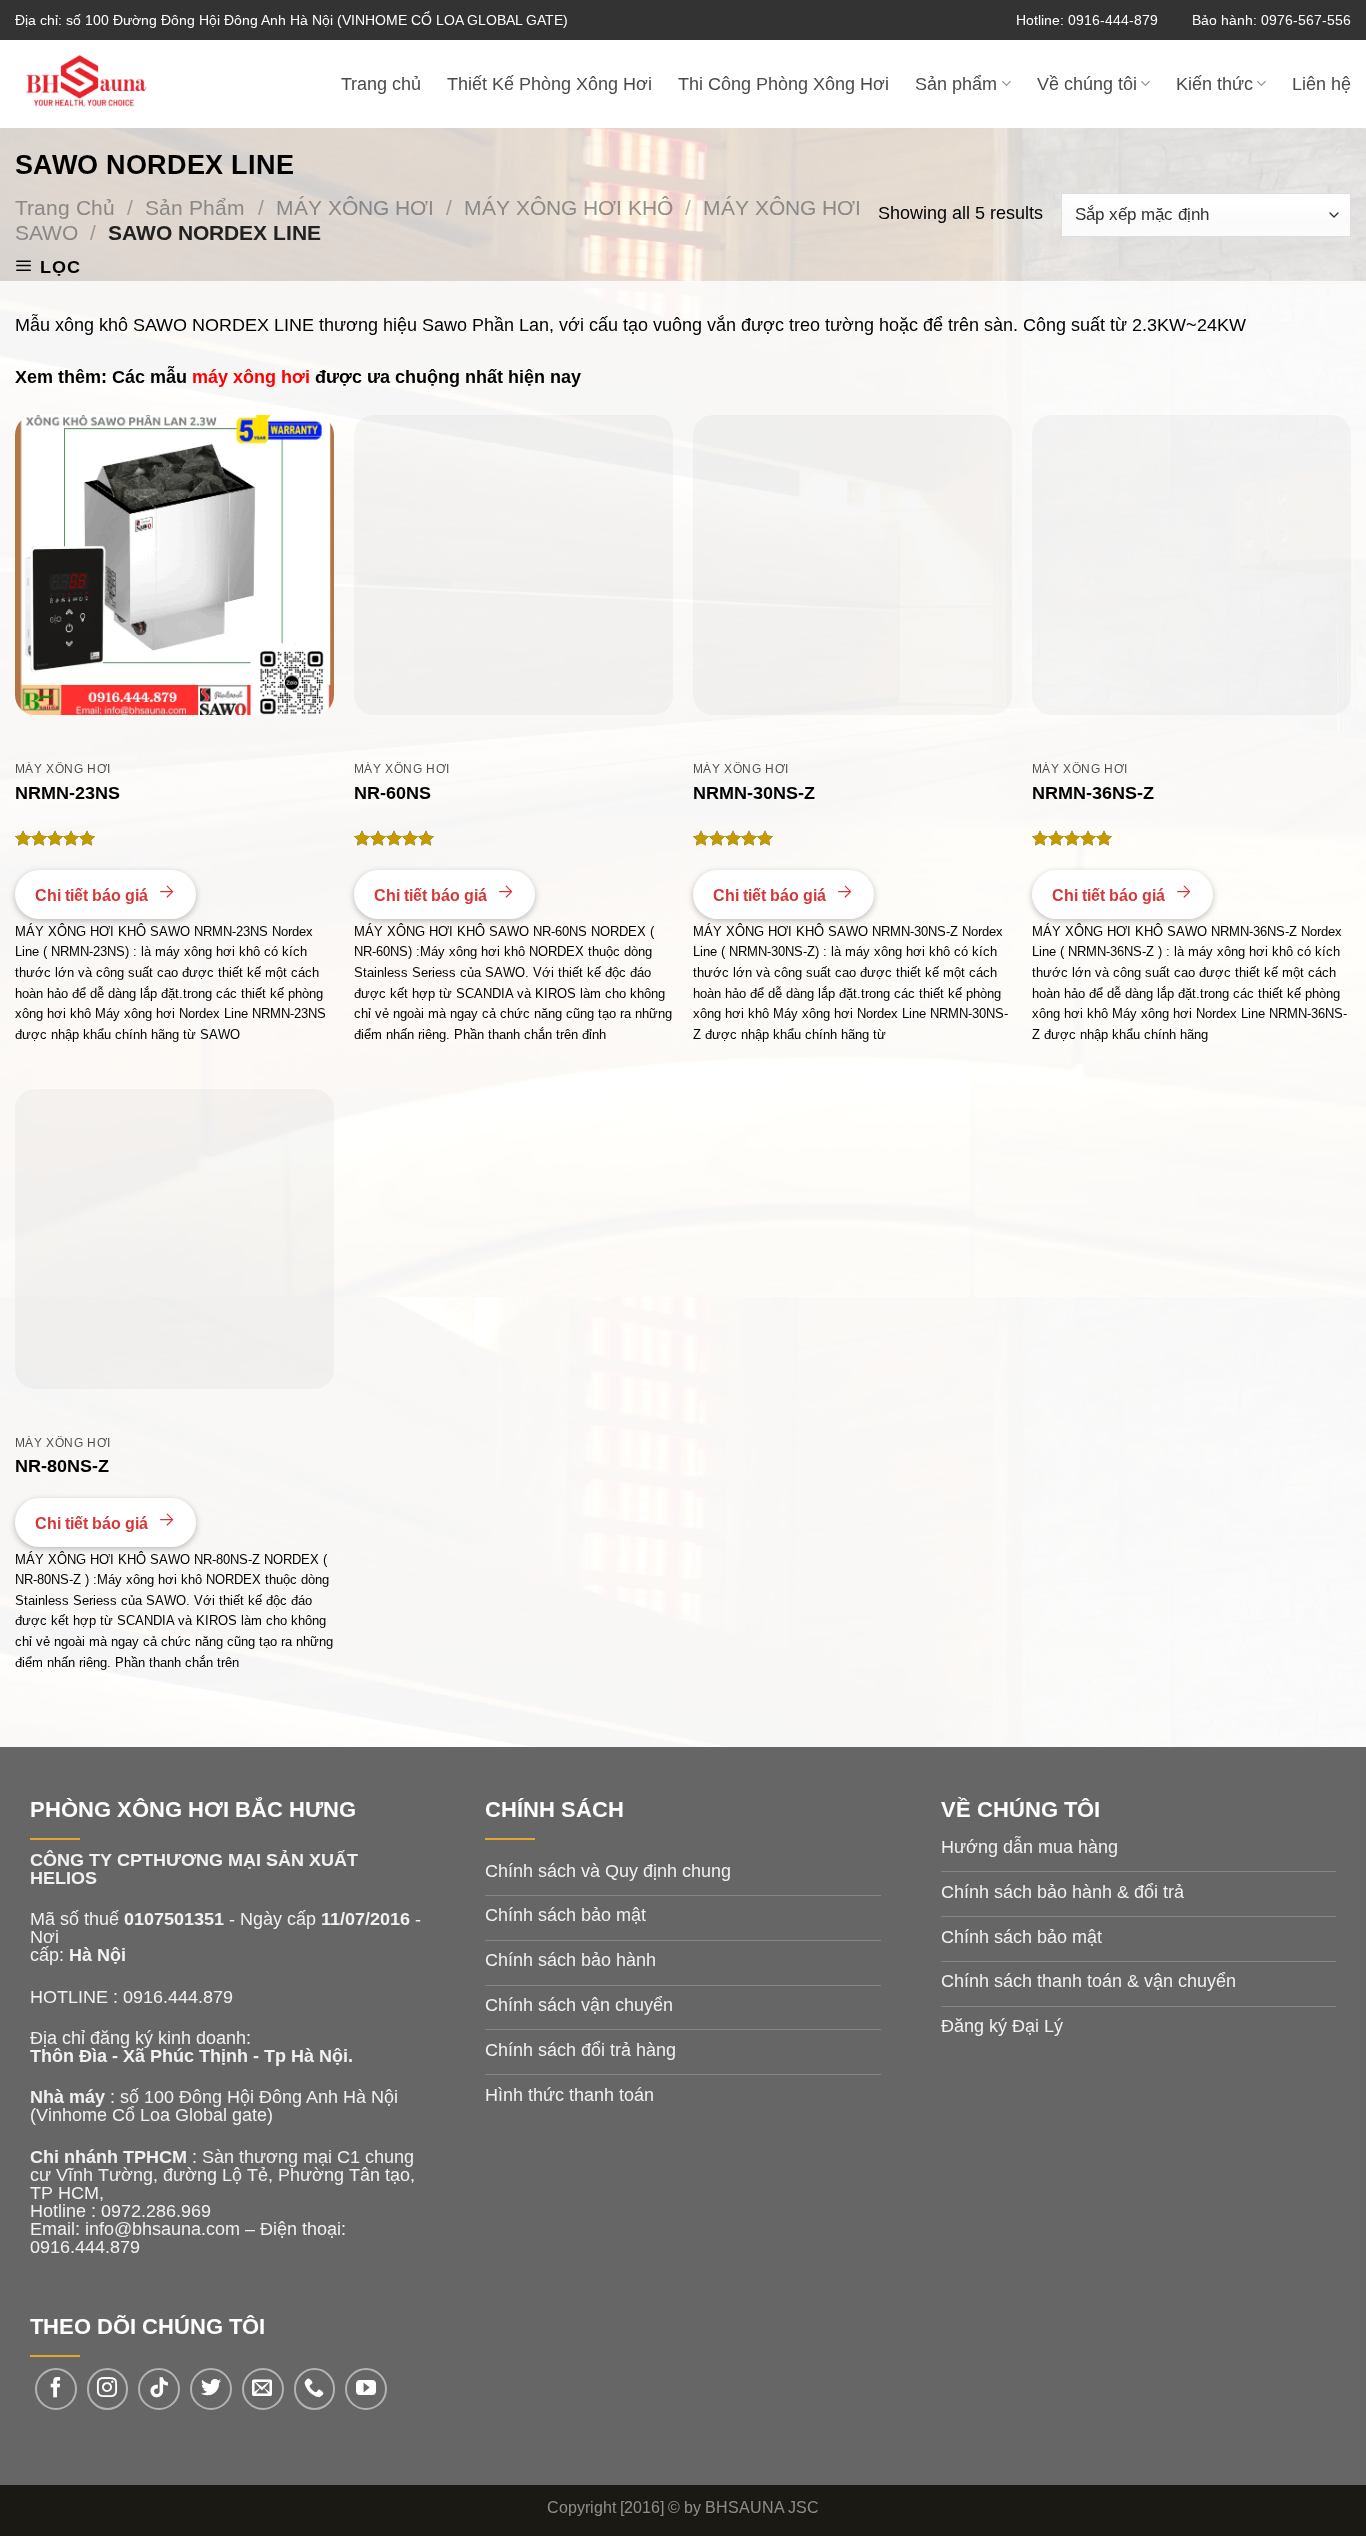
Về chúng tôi (1087, 84)
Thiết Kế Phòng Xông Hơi (549, 84)
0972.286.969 (156, 2211)
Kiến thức (1214, 84)
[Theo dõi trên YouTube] (366, 2389)
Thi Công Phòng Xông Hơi (783, 84)
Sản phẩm (956, 84)
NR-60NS (392, 793)
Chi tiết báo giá (93, 895)
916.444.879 (183, 1997)
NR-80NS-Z (62, 1466)
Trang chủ (381, 84)
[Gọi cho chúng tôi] (315, 2389)
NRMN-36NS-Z (1093, 793)
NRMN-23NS (67, 793)
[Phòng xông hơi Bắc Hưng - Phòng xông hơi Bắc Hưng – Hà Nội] (119, 84)
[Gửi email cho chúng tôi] (263, 2389)
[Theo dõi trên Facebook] (56, 2389)
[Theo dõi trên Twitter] (211, 2389)
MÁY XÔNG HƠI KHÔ (568, 207)
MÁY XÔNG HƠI (355, 207)
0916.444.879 (85, 2247)
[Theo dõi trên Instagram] (108, 2389)
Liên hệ (1321, 84)
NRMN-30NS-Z (754, 793)
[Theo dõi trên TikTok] (159, 2389)
